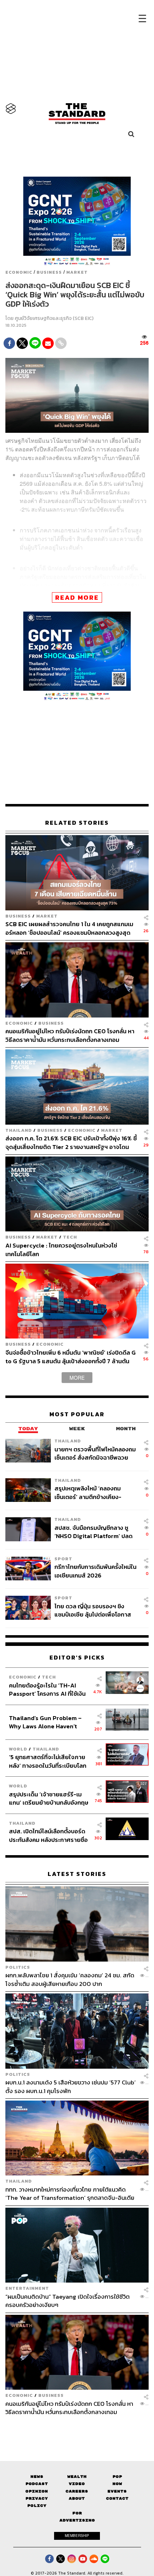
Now (117, 2484)
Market (77, 272)
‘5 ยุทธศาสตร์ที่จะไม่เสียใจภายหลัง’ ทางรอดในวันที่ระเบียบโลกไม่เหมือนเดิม (48, 1761)
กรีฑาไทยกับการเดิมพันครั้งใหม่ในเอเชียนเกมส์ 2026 (95, 1571)
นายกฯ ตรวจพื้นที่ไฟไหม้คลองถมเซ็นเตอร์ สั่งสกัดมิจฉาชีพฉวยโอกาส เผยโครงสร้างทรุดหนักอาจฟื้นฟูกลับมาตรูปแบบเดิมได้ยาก (95, 1453)
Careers (77, 2491)
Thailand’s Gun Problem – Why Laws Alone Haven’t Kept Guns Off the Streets (45, 1722)
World (18, 1749)
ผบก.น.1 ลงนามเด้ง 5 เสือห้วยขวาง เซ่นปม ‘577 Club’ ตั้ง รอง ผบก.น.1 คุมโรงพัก (71, 2086)
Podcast (37, 2484)
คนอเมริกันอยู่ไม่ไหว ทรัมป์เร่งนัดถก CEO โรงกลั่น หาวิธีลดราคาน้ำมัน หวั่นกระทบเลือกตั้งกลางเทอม (70, 1035)
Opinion (37, 2491)
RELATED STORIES (77, 823)
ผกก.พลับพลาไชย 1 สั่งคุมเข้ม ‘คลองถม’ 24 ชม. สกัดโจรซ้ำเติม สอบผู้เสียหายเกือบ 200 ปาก (70, 1979)
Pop (117, 2477)
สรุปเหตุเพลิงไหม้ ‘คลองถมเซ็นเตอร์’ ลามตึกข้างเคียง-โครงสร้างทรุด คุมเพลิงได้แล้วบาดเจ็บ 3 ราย (92, 1492)
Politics (18, 1967)
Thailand (19, 1130)
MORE (77, 1378)
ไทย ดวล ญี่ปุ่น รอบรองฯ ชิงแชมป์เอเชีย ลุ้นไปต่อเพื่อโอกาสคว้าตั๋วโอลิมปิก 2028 (93, 1610)
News (37, 2477)
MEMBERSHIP (77, 2536)
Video (77, 2484)
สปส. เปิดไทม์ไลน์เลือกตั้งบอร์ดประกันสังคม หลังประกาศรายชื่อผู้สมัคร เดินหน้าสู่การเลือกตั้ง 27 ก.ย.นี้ (49, 1835)
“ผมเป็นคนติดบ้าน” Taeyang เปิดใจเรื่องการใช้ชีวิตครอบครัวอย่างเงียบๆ (68, 2301)
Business (49, 272)
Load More (77, 2429)
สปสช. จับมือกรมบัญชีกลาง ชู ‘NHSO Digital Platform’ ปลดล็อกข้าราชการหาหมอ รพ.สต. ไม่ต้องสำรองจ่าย (95, 1532)
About (77, 2498)
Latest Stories (77, 1874)
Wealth (77, 2477)
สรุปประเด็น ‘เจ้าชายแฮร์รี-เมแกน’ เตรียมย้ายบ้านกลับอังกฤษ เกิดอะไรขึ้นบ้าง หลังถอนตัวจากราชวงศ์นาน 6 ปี (49, 1798)
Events (117, 2491)
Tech (70, 1237)
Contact (117, 2498)
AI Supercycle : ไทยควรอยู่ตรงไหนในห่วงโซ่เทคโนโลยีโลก (61, 1249)
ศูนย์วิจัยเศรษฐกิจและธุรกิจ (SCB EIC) (54, 318)
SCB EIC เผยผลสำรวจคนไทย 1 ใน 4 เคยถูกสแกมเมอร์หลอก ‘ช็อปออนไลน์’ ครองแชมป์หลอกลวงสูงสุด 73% (69, 928)
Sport (63, 1559)
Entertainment (27, 2288)
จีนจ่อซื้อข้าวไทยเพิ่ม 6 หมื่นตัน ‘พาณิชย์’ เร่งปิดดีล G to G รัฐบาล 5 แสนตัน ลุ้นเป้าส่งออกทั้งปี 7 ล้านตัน (71, 1357)
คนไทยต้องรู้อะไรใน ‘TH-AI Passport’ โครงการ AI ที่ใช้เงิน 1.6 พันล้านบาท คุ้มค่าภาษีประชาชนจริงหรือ (47, 1689)
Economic (19, 272)
